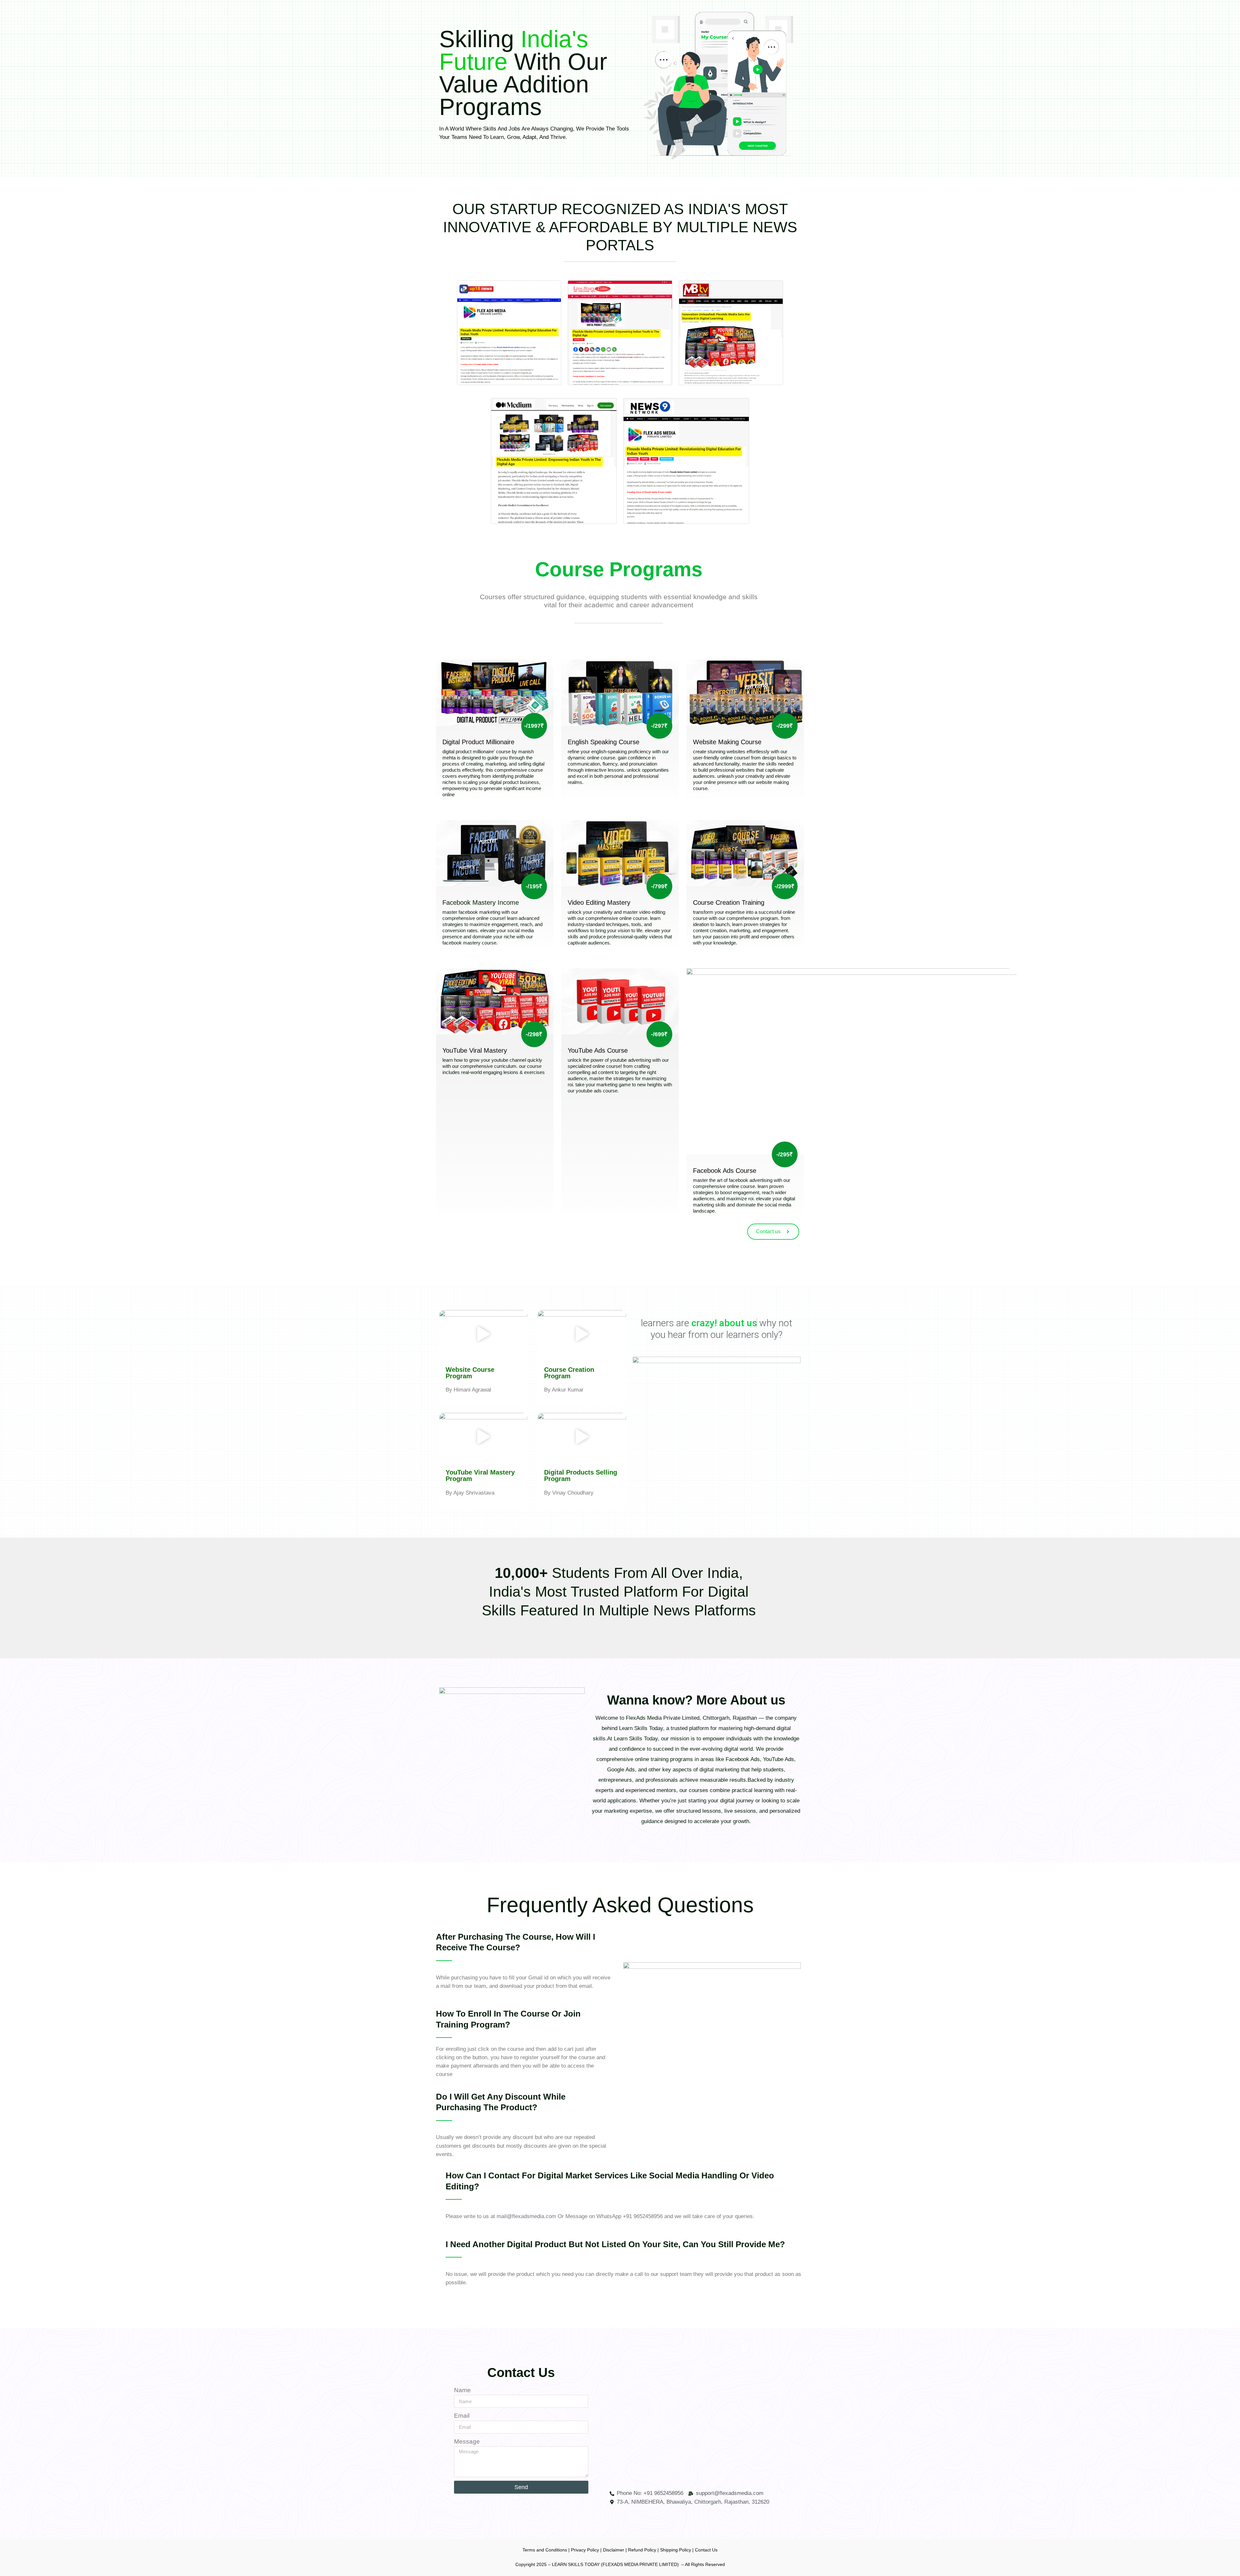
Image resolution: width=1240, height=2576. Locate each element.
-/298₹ (534, 1034)
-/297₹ (659, 726)
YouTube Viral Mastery (475, 1050)
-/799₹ (659, 886)
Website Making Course (727, 742)
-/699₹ (659, 1034)
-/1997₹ (534, 726)
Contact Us (706, 2550)
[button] (483, 1335)
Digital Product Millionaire (478, 742)
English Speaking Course (604, 742)
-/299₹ (785, 726)
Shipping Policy (676, 2550)
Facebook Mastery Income (481, 902)
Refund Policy (642, 2550)
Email (462, 2416)
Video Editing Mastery (599, 902)
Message (467, 2441)
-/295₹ (785, 1154)
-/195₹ (534, 886)
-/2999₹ (785, 886)
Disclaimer (614, 2550)
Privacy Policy (585, 2550)
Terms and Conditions (545, 2550)
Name (462, 2390)
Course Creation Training (729, 902)
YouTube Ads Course (598, 1050)
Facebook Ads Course (725, 1171)
